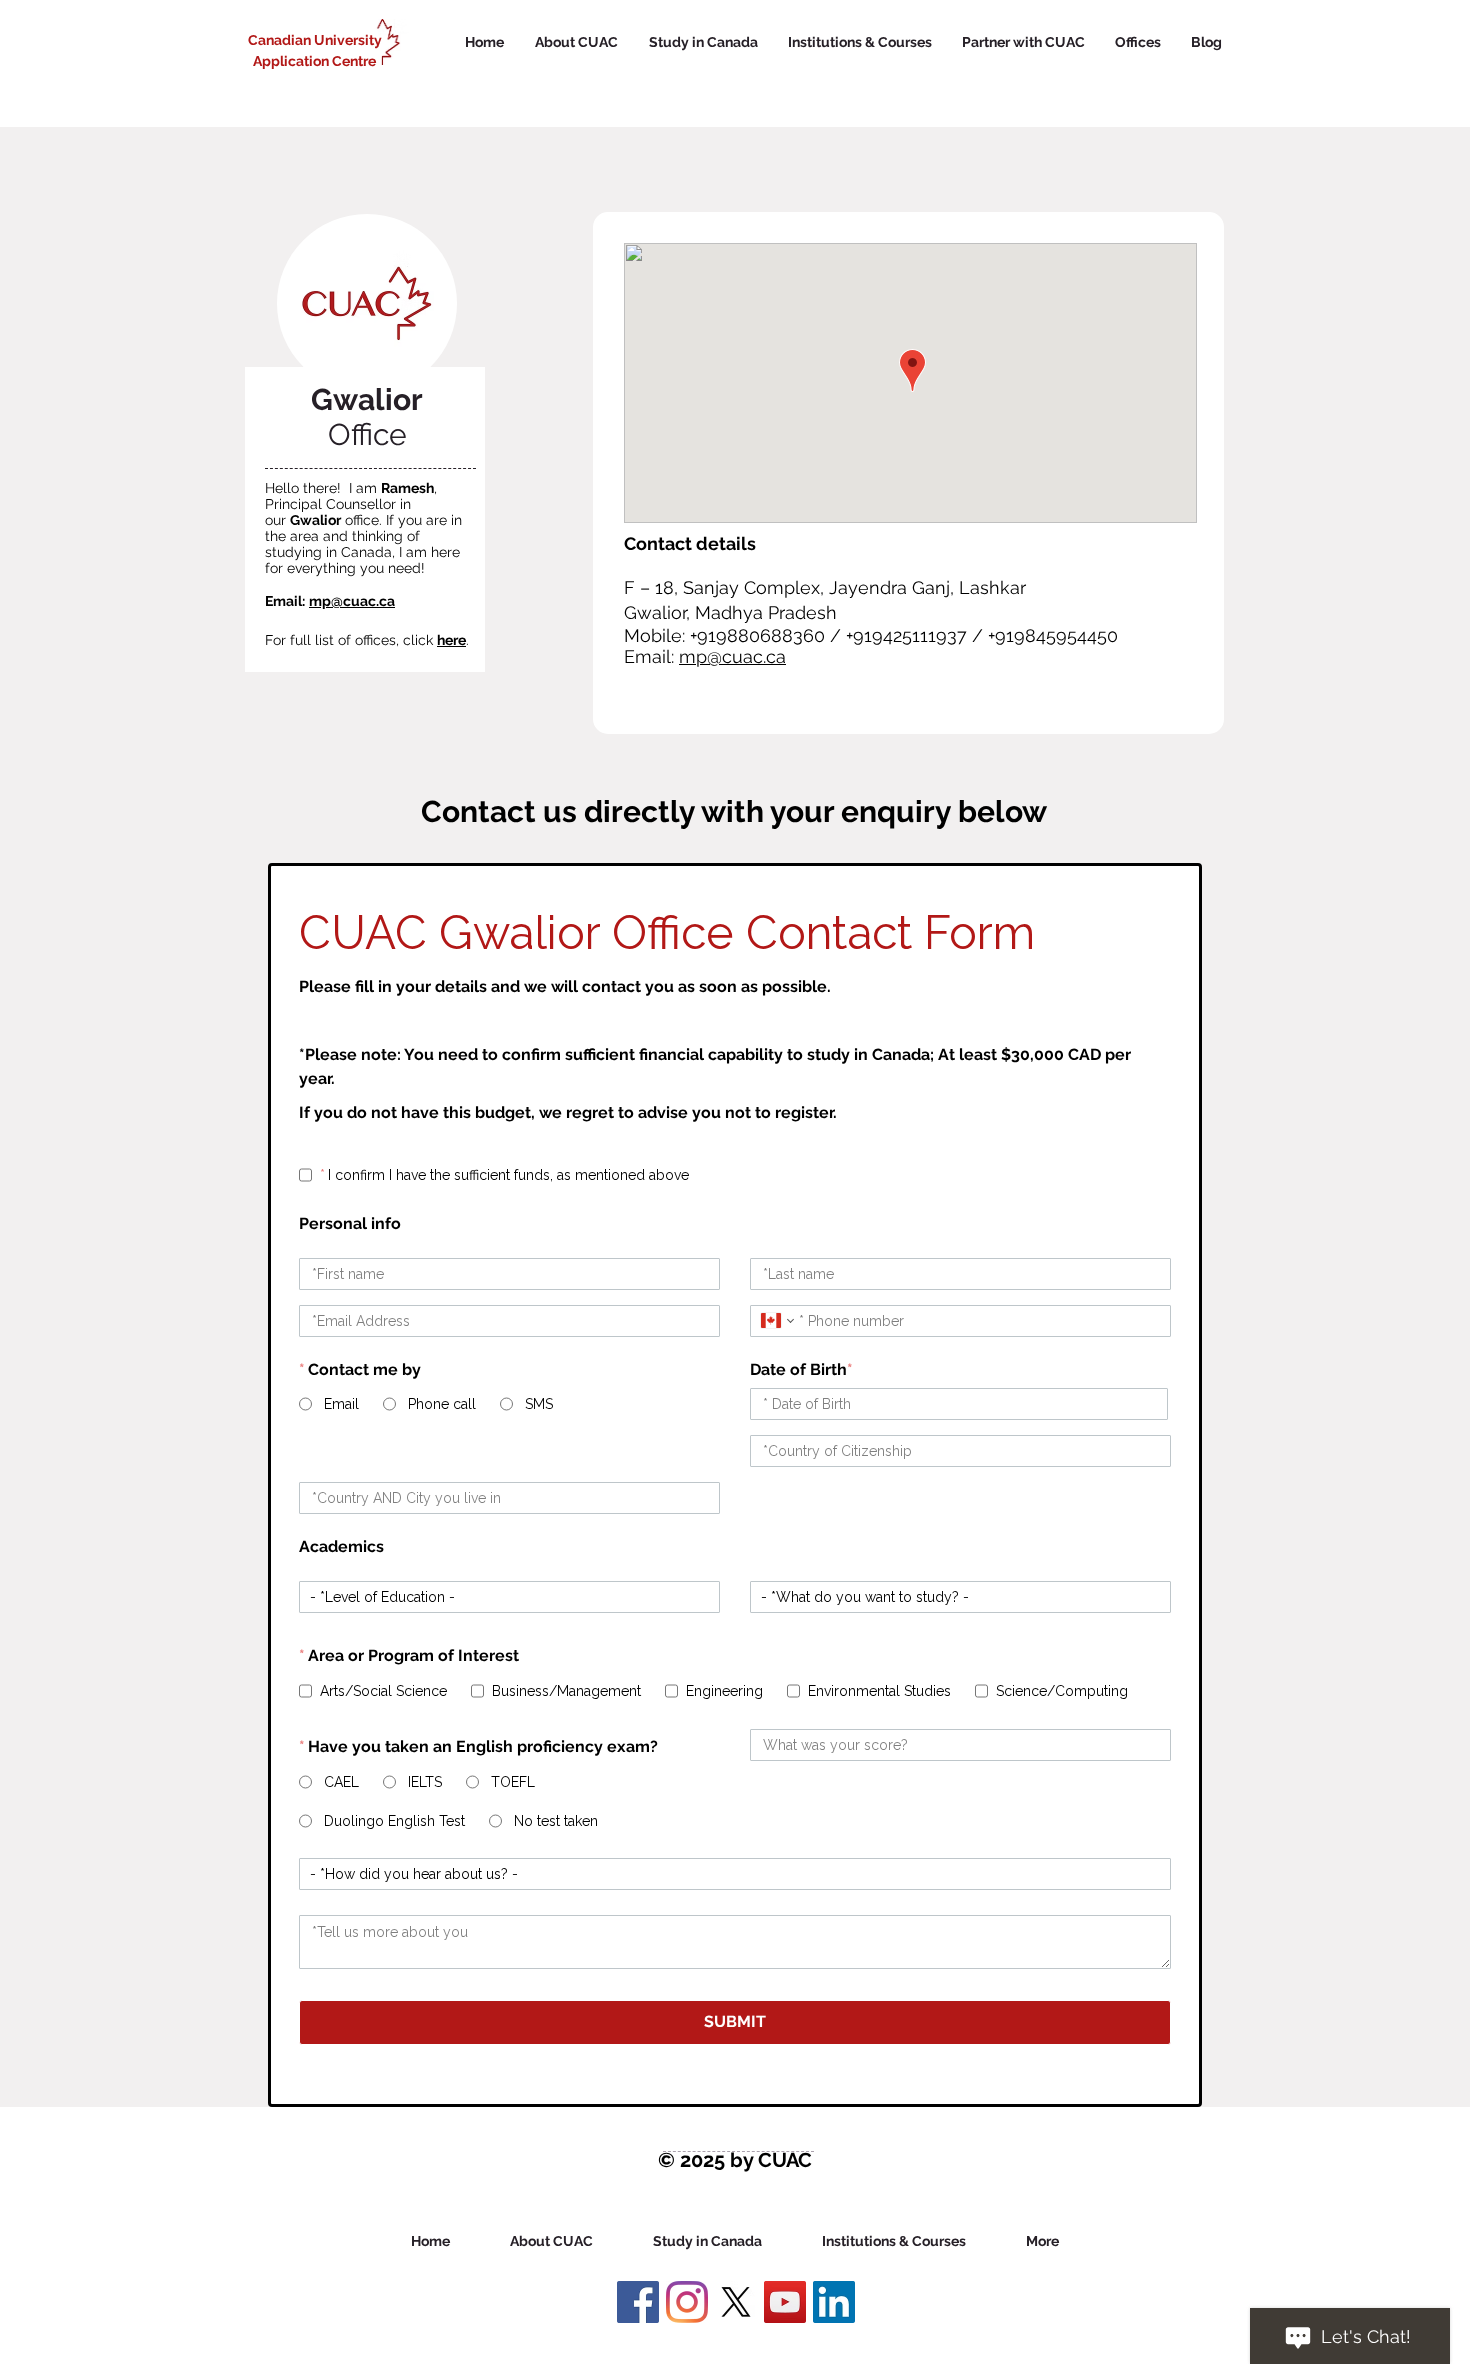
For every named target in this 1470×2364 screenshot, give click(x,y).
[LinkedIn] (834, 2302)
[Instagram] (687, 2302)
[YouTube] (785, 2302)
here (451, 640)
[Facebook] (638, 2302)
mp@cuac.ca (352, 601)
